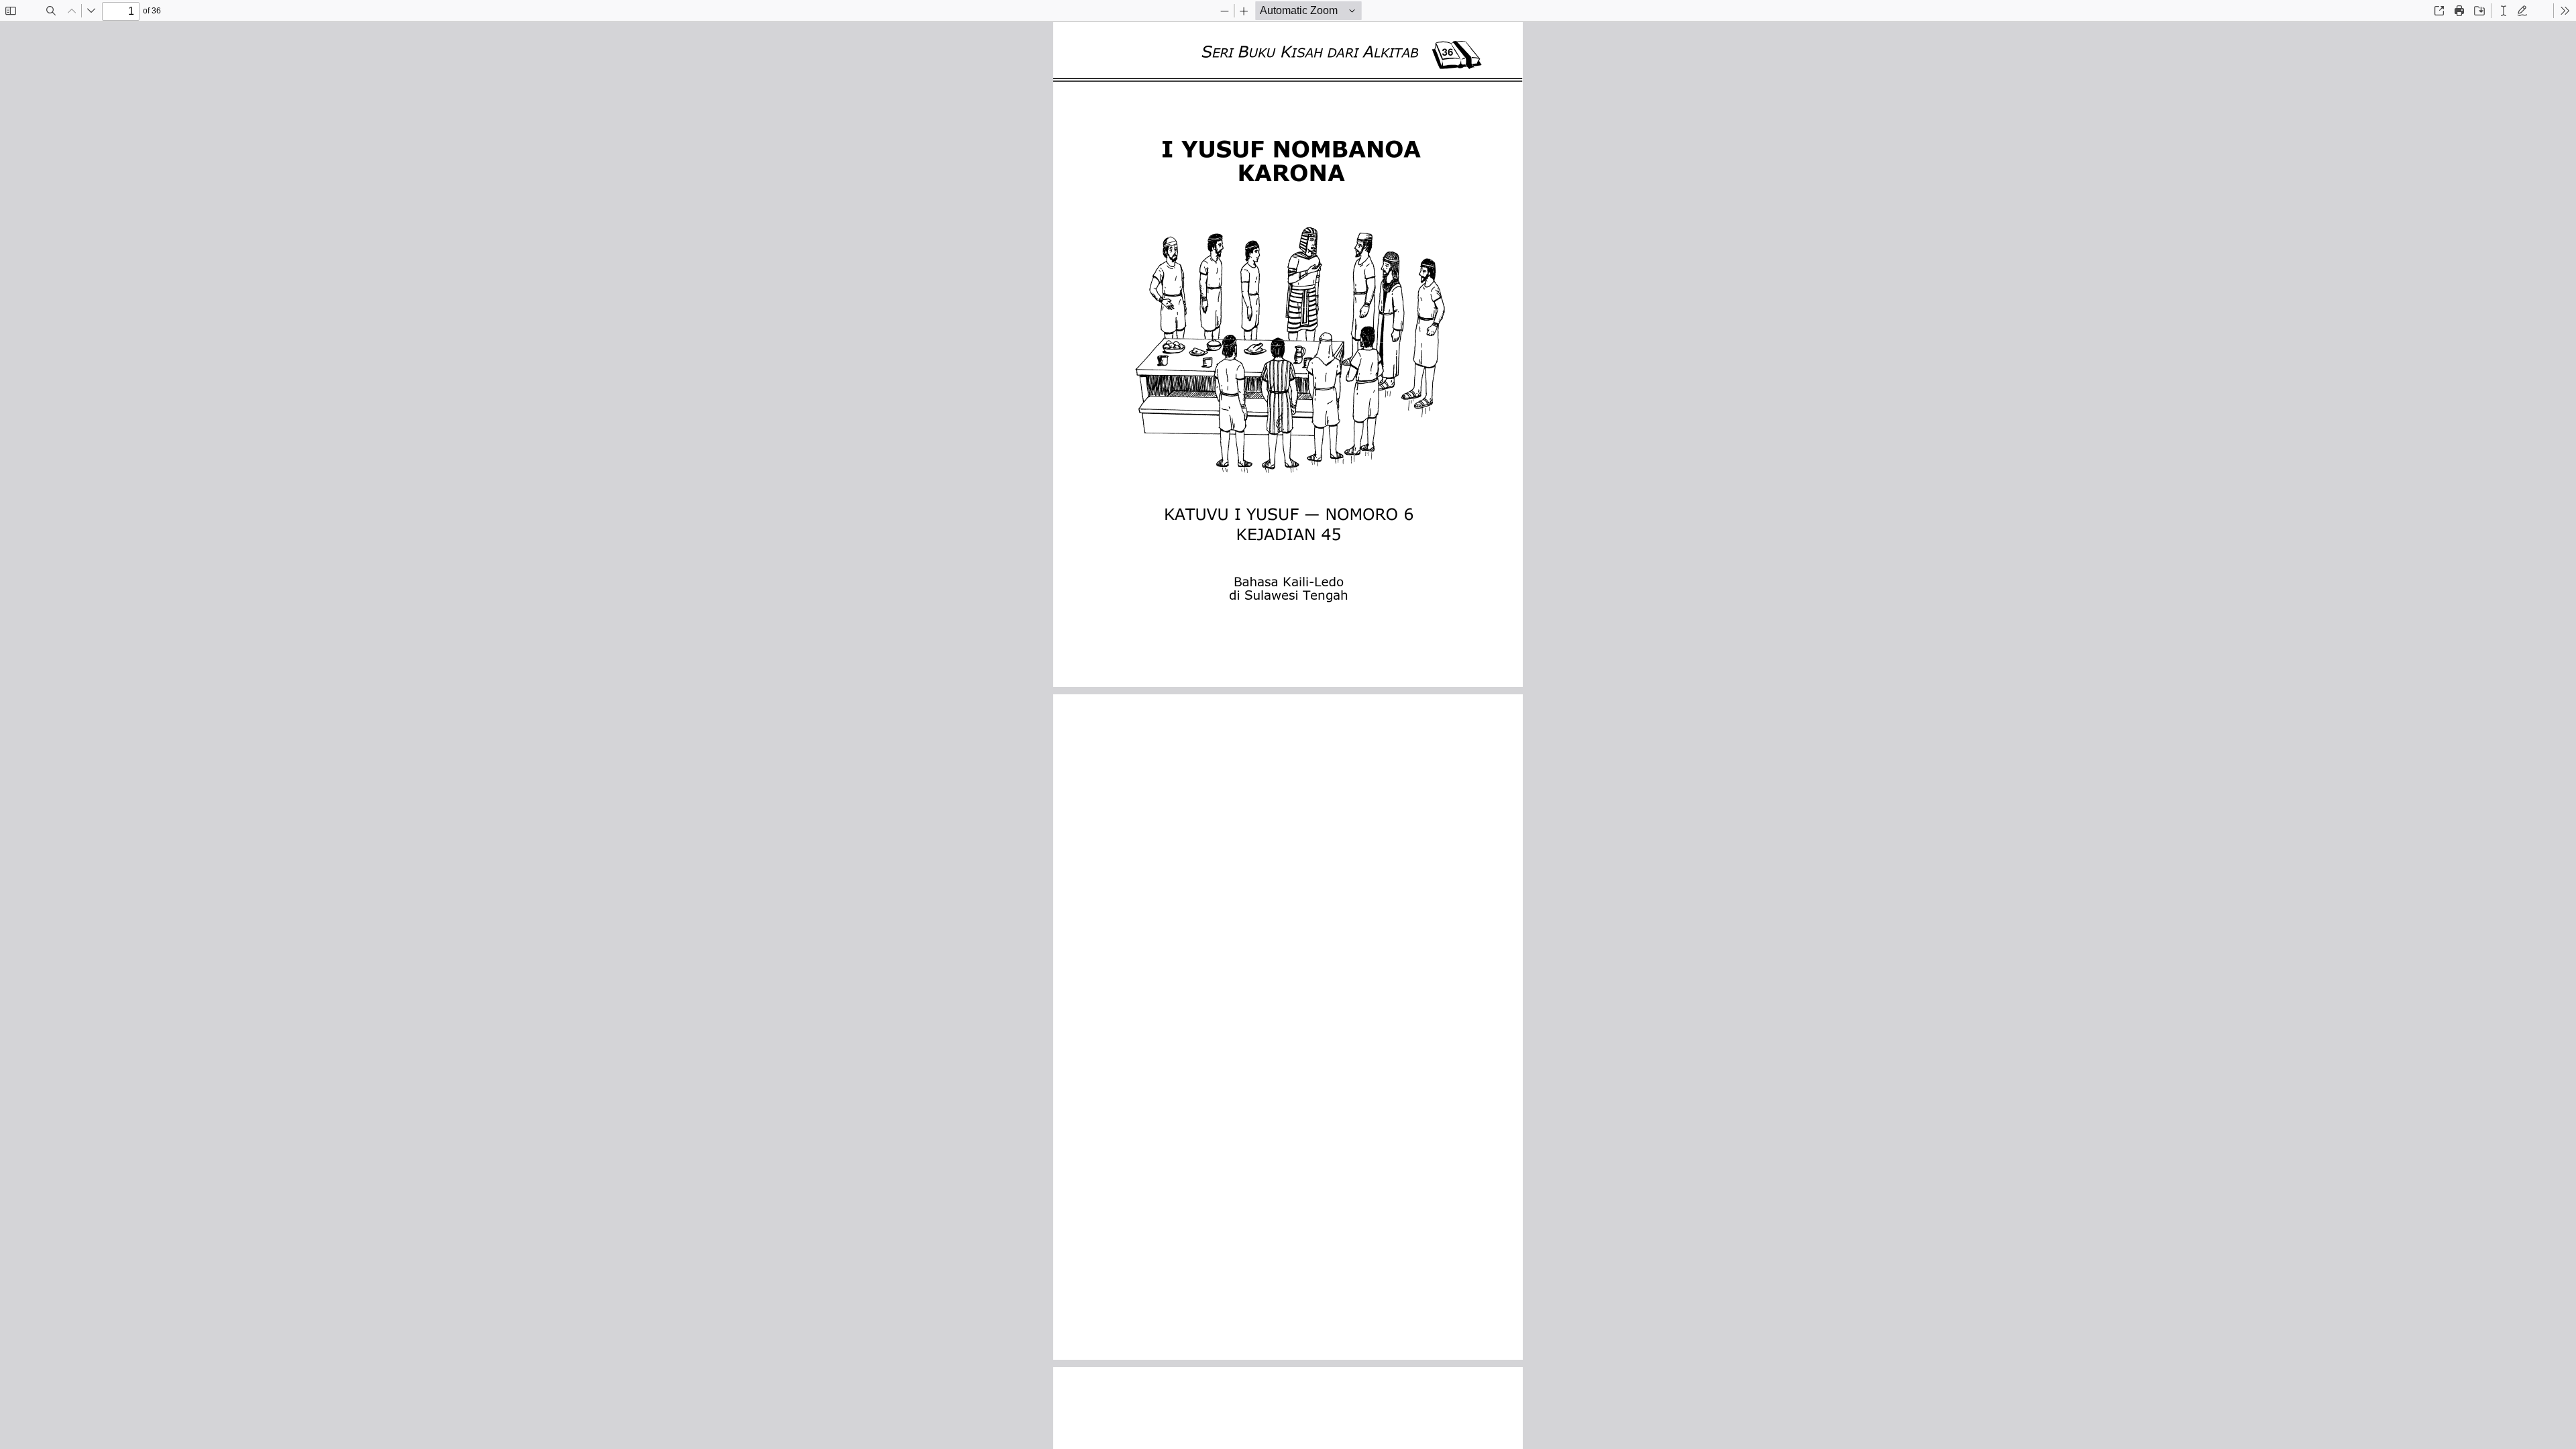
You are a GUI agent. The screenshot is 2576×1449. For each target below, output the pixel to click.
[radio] (2504, 11)
